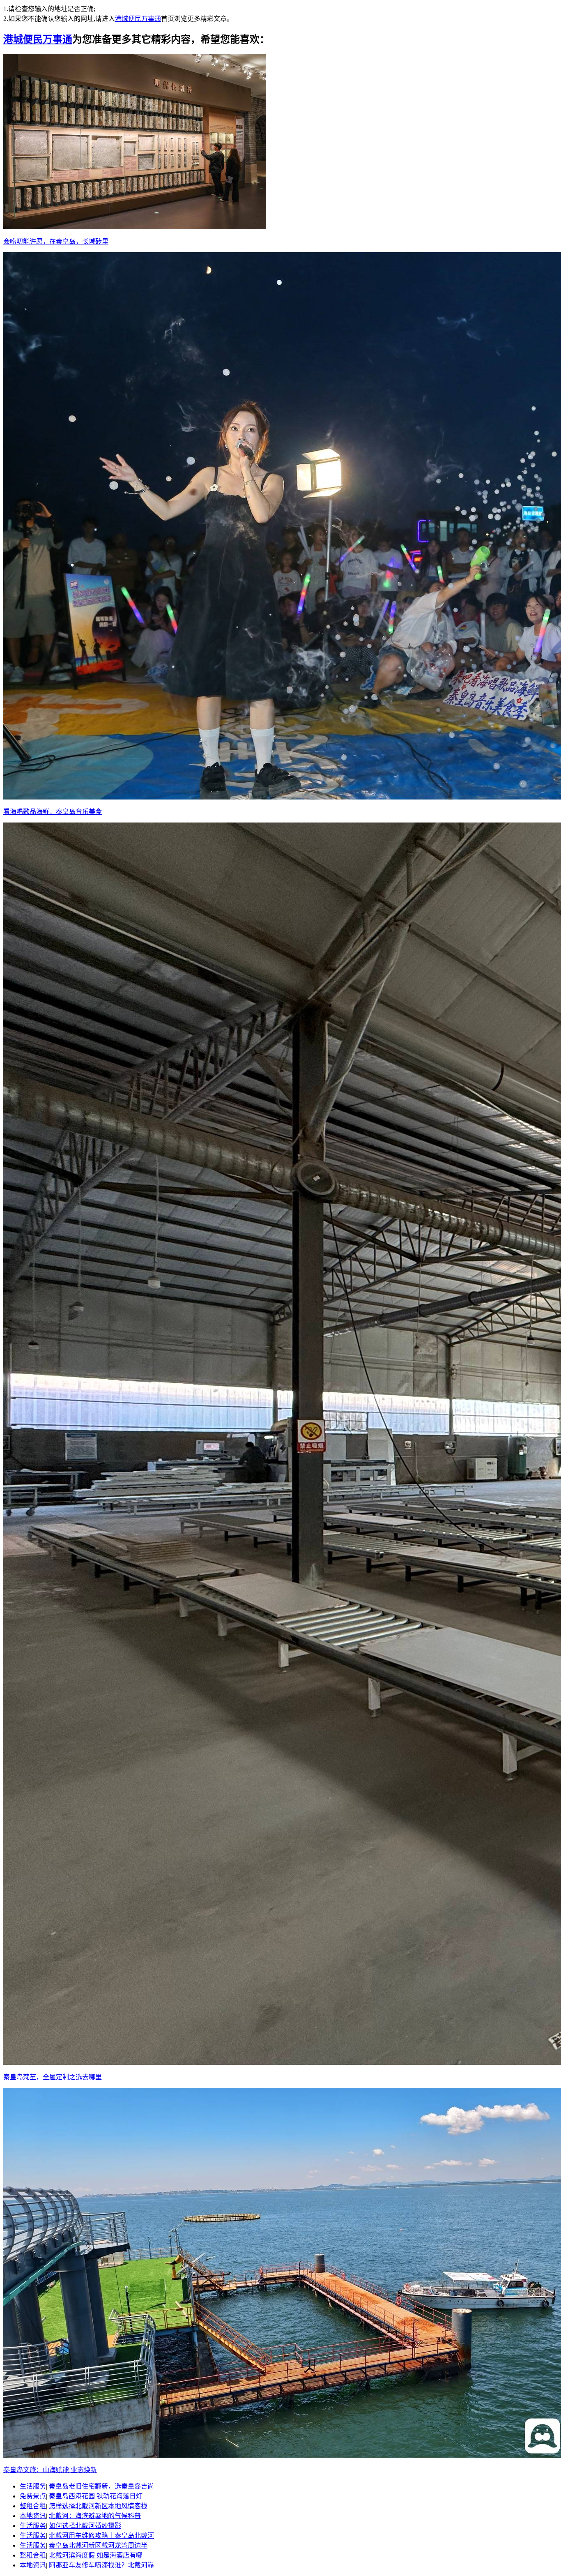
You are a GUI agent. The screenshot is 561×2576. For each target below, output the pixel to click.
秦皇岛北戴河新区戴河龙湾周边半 (98, 2545)
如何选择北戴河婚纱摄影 (85, 2526)
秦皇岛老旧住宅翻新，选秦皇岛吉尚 (101, 2486)
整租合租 (33, 2506)
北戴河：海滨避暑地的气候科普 (95, 2516)
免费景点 (33, 2496)
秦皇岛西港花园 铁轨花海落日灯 (96, 2496)
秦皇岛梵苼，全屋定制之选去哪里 (53, 2077)
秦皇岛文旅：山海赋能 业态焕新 (50, 2470)
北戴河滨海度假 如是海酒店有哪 (96, 2555)
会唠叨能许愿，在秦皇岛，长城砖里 (56, 241)
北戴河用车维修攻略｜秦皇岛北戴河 (101, 2536)
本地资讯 (33, 2516)
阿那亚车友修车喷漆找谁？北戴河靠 (101, 2565)
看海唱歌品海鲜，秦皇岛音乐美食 (53, 812)
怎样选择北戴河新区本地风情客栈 (98, 2506)
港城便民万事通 (138, 19)
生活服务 (33, 2486)
